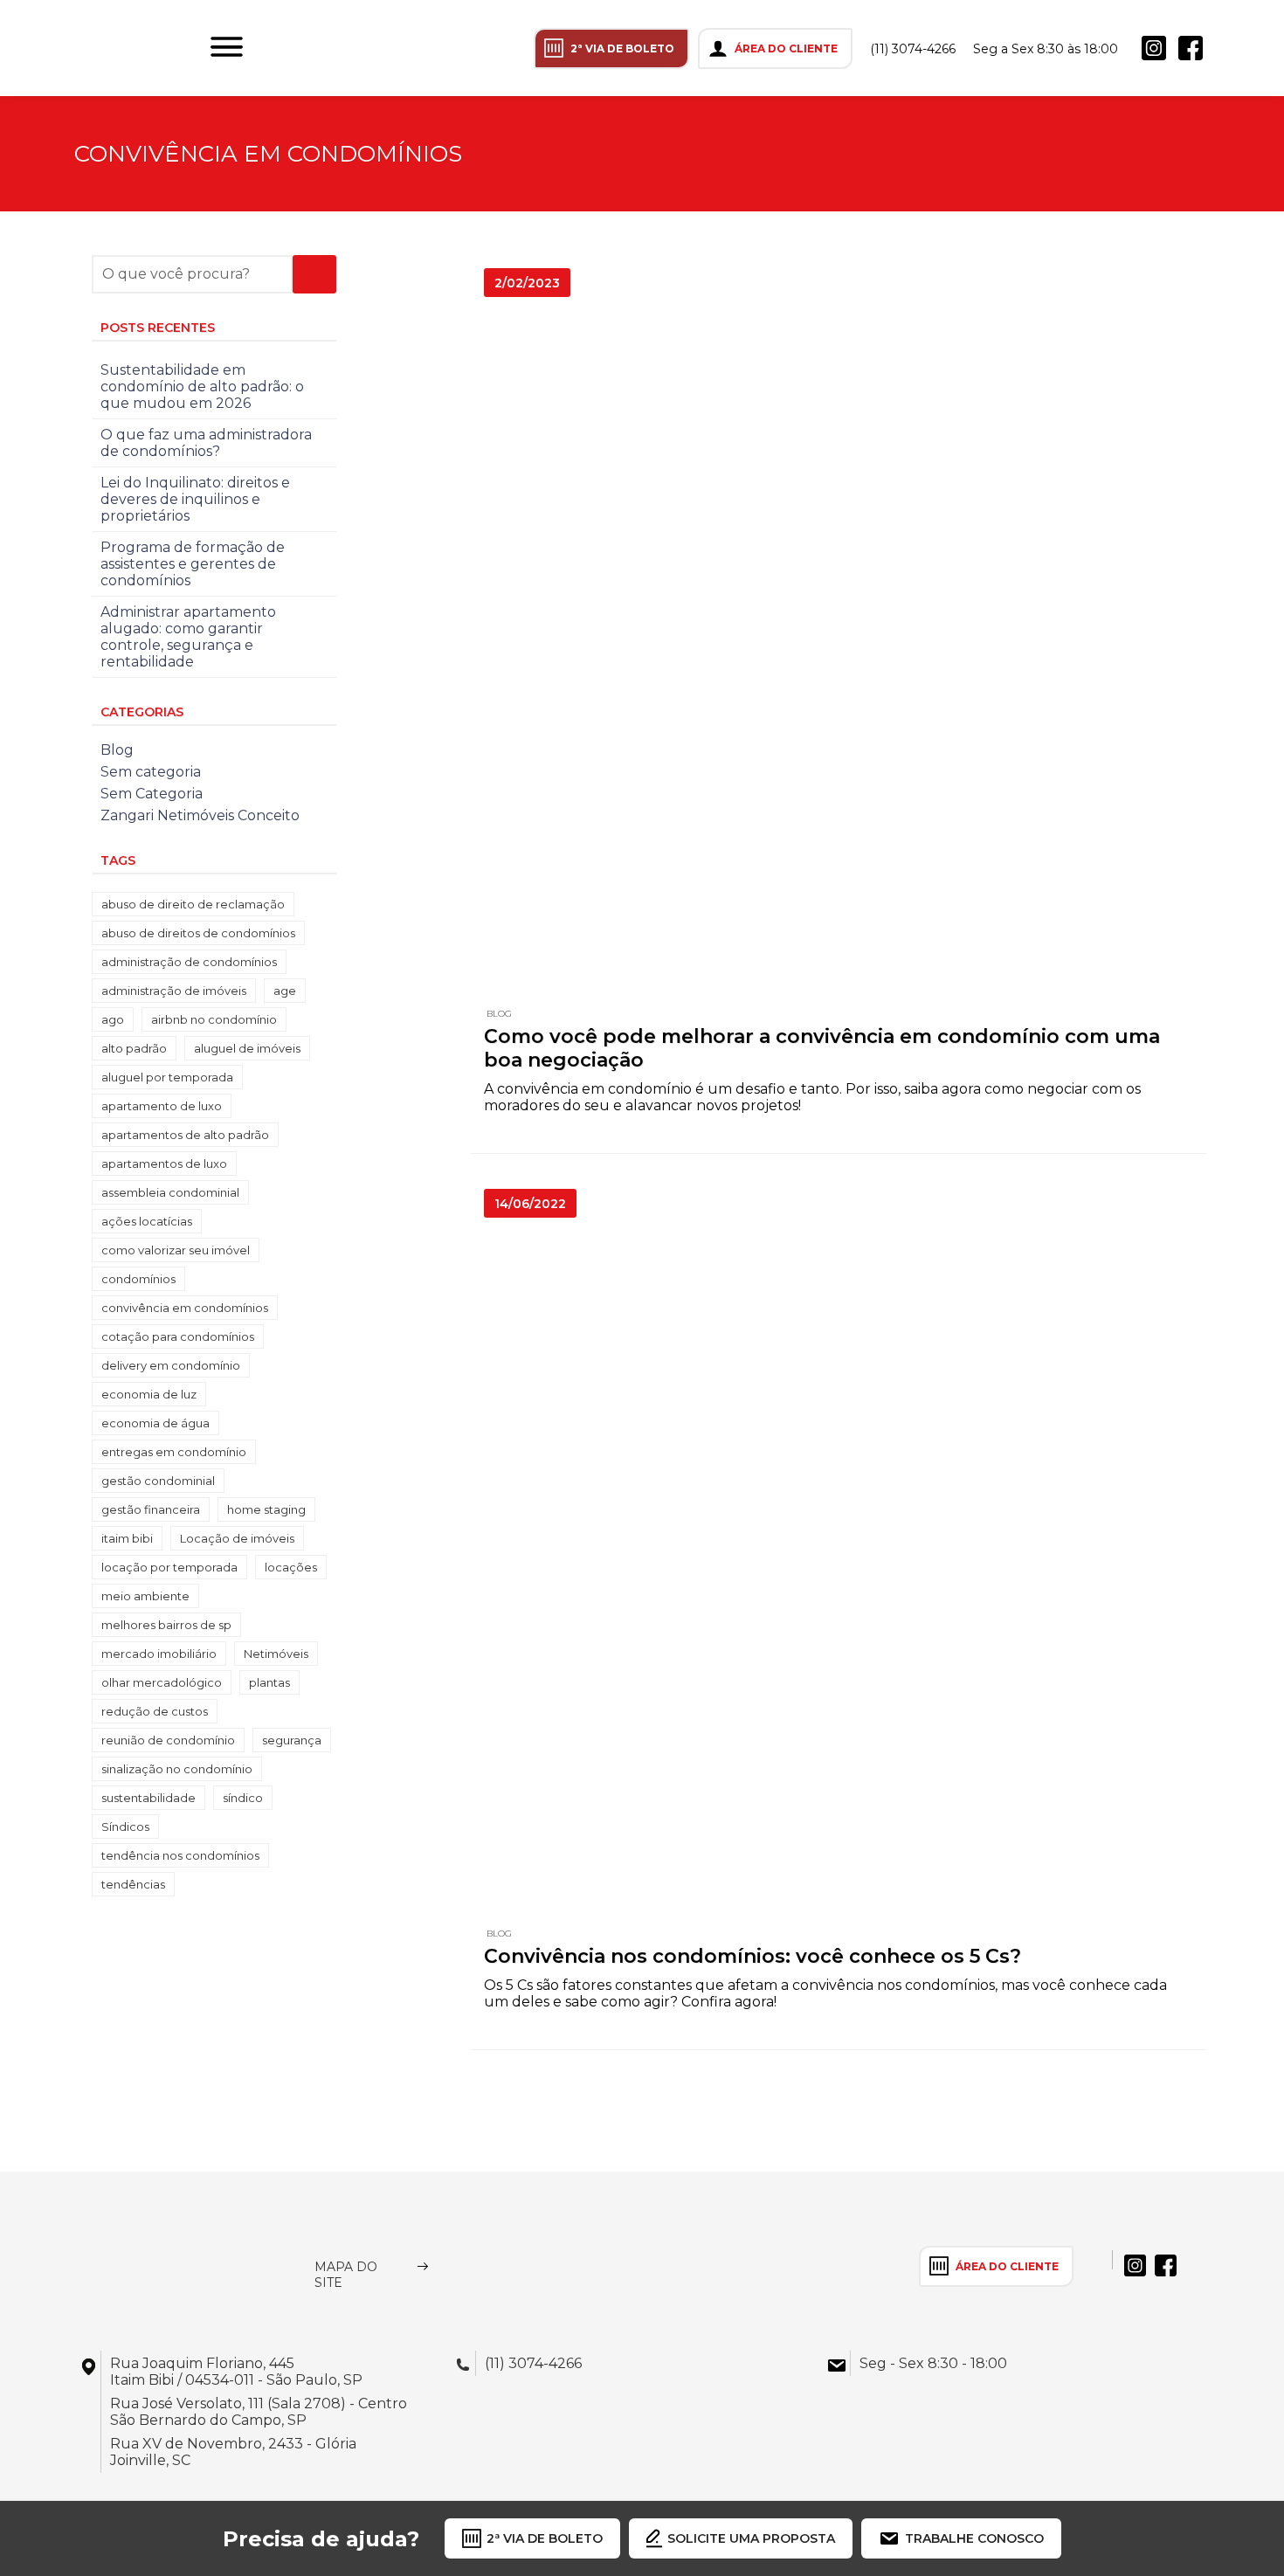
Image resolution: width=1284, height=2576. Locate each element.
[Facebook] (1191, 48)
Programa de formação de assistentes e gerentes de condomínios (193, 564)
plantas (269, 1682)
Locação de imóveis (237, 1538)
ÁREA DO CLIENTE (786, 48)
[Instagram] (1154, 48)
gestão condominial (158, 1481)
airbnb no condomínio (214, 1019)
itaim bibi (127, 1538)
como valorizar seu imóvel (176, 1250)
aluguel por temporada (167, 1077)
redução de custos (155, 1711)
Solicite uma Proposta (751, 2538)
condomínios (138, 1279)
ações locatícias (147, 1221)
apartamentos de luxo (164, 1164)
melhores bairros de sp (166, 1625)
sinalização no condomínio (177, 1769)
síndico (243, 1798)
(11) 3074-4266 (913, 49)
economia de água (155, 1423)
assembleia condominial (170, 1192)
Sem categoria (151, 772)
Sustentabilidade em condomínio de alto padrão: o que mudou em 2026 (202, 387)
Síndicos (125, 1827)
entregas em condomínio (174, 1452)
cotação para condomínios (178, 1336)
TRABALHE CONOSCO (974, 2538)
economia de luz (149, 1394)
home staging (266, 1509)
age (285, 991)
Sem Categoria (152, 794)
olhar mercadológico (162, 1682)
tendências (133, 1884)
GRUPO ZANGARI (103, 48)
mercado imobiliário (159, 1654)
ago (113, 1019)
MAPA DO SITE (346, 2275)
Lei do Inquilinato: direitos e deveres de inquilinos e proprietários (195, 499)
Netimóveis (276, 1654)
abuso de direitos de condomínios (198, 933)
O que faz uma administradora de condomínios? (206, 443)
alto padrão (134, 1048)
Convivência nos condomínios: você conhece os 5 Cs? (752, 1956)
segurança (292, 1740)
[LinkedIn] (1227, 48)
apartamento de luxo (162, 1106)
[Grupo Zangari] (168, 2265)
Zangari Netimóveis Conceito (200, 815)
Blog (499, 1014)
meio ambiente (145, 1596)
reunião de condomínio (168, 1740)
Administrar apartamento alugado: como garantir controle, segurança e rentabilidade (188, 637)
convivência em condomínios (185, 1308)
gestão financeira (151, 1509)
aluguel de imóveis (247, 1048)
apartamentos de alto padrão (185, 1135)
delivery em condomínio (171, 1365)
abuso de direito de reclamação (193, 904)
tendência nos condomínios (180, 1855)
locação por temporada (169, 1567)
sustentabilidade (148, 1798)
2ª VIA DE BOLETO (622, 48)
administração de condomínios (189, 962)
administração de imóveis (174, 991)
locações (291, 1567)
